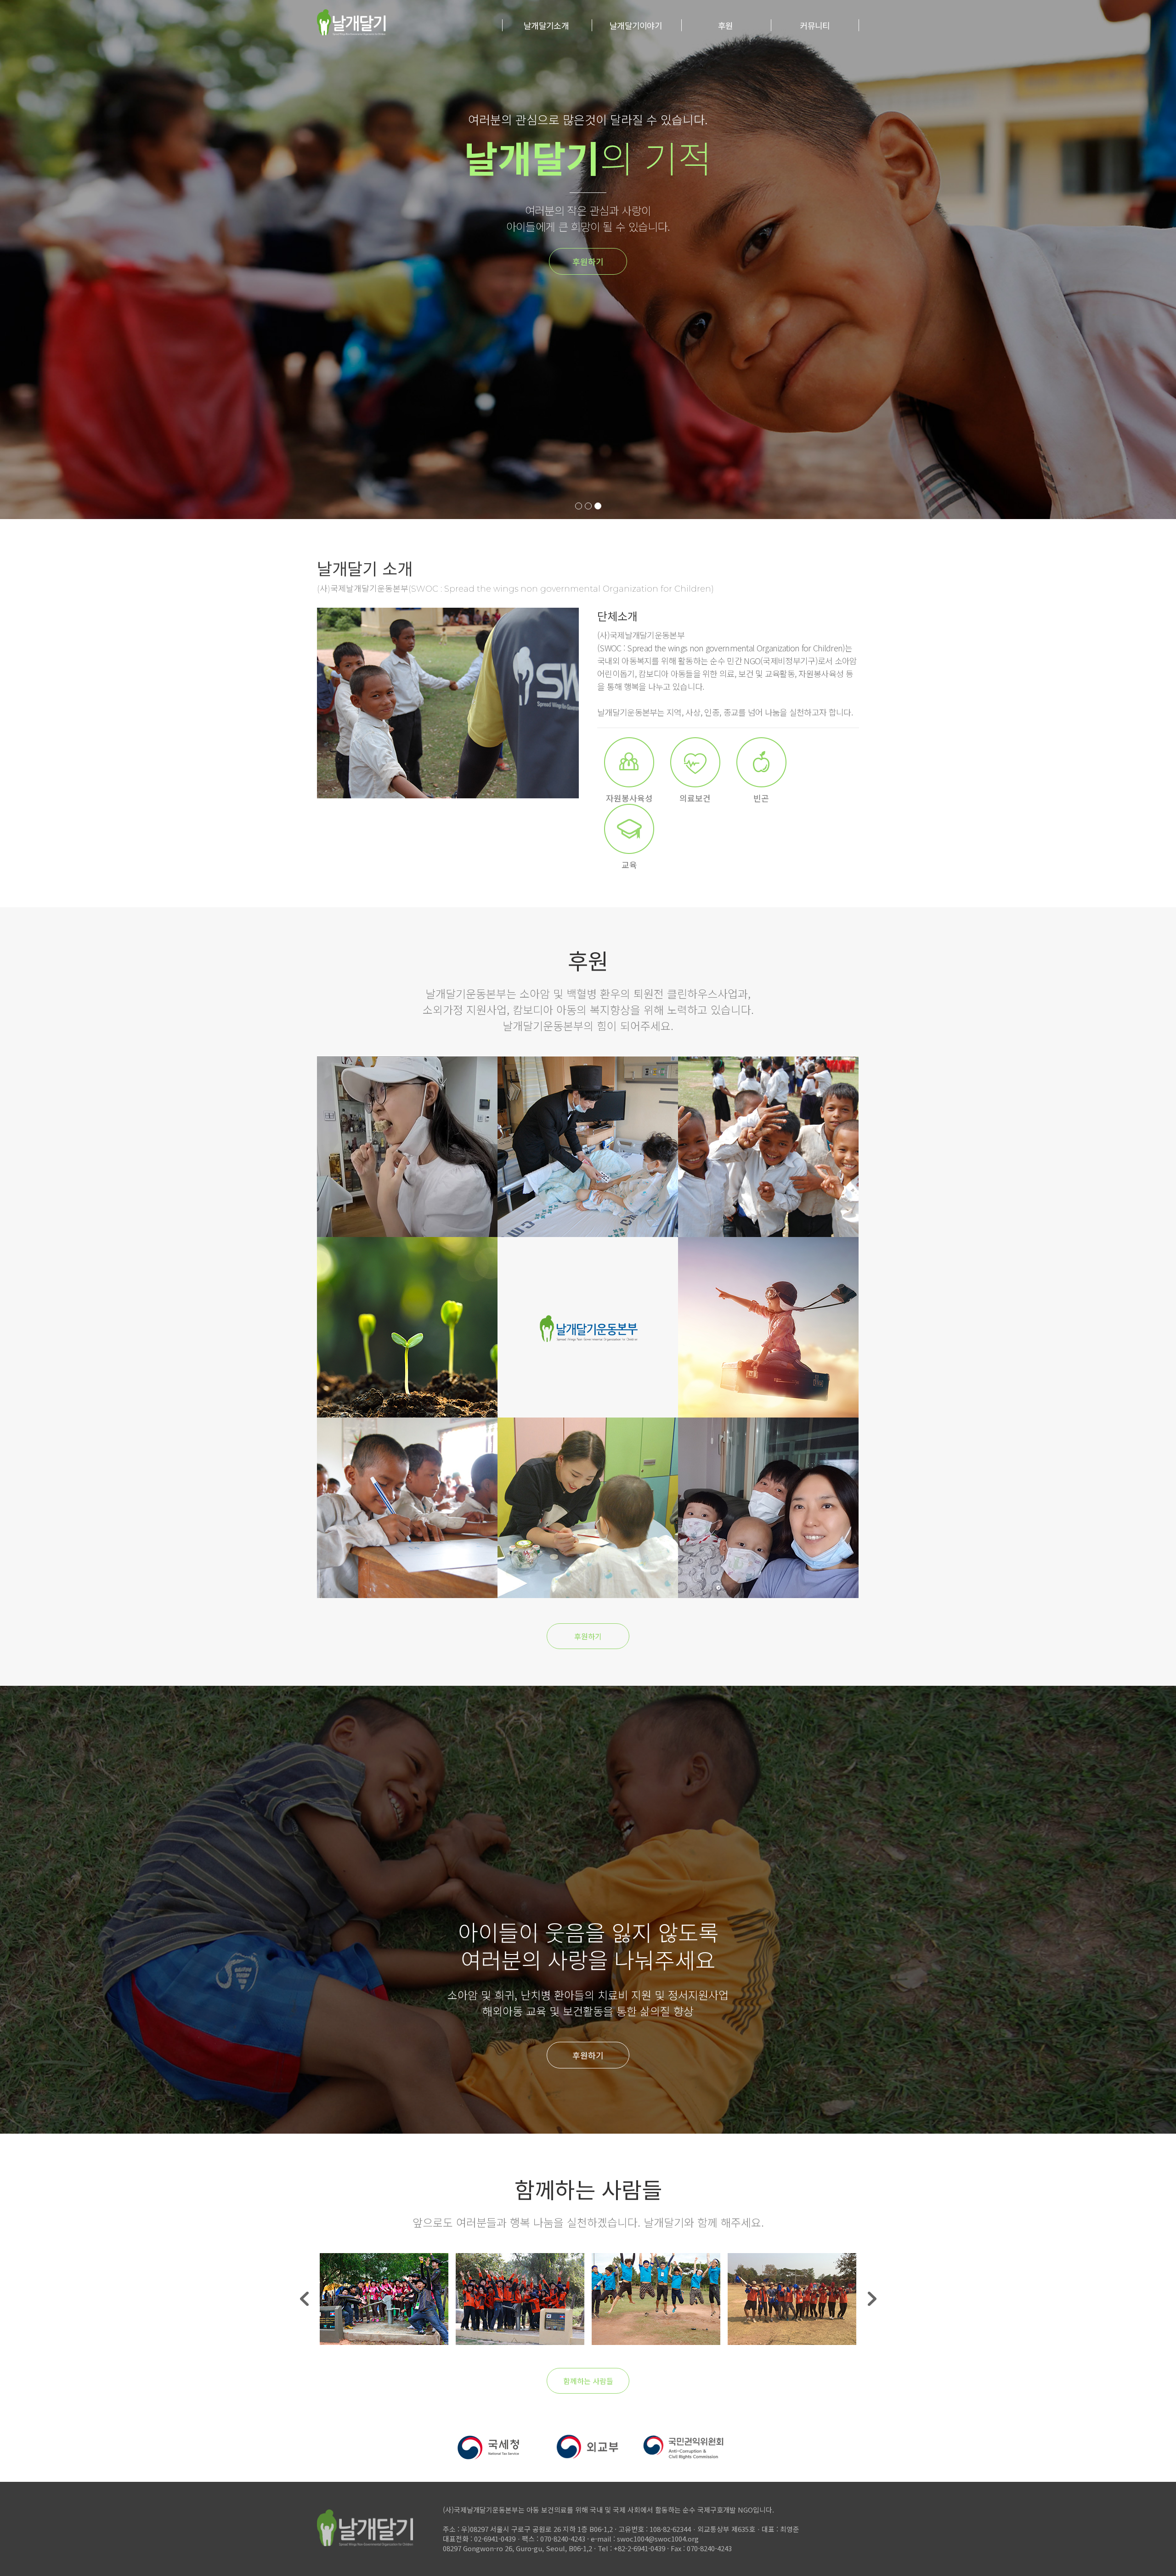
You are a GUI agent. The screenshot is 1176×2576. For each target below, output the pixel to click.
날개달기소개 (546, 25)
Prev (304, 2299)
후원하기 (752, 261)
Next (872, 2299)
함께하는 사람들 (588, 2381)
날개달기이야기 (636, 25)
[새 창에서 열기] (492, 2460)
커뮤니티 (815, 25)
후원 (726, 25)
